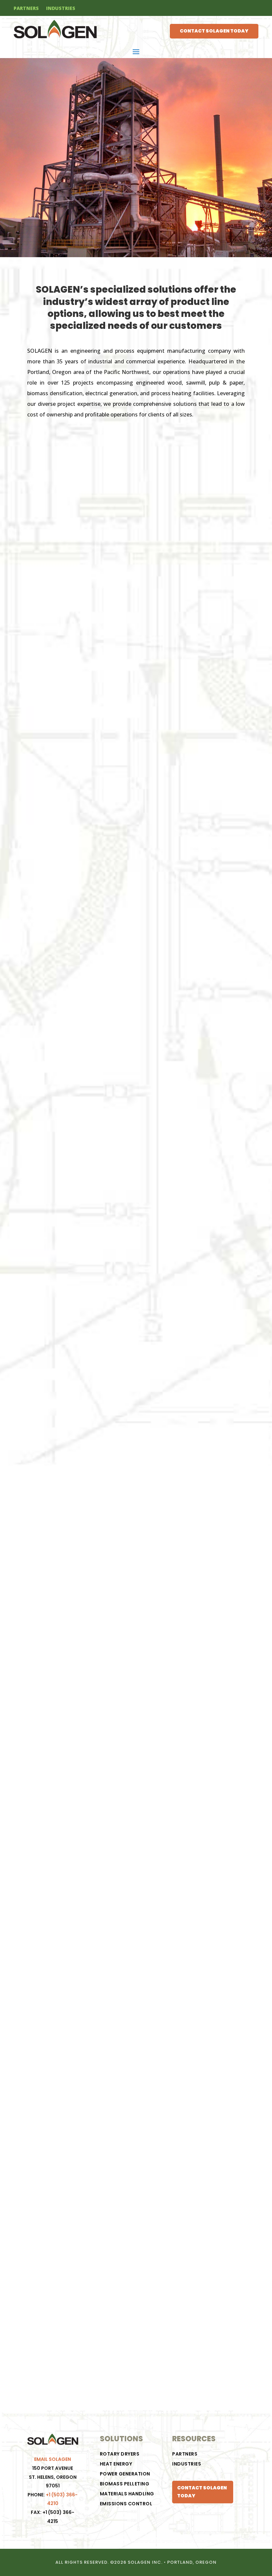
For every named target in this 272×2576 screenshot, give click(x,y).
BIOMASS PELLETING (125, 2484)
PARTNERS (26, 9)
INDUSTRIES (61, 9)
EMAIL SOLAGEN (53, 2459)
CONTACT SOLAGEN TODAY (214, 31)
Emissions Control (126, 2504)
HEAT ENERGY (116, 2464)
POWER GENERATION (125, 2474)
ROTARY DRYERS (120, 2454)
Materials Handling (127, 2494)
